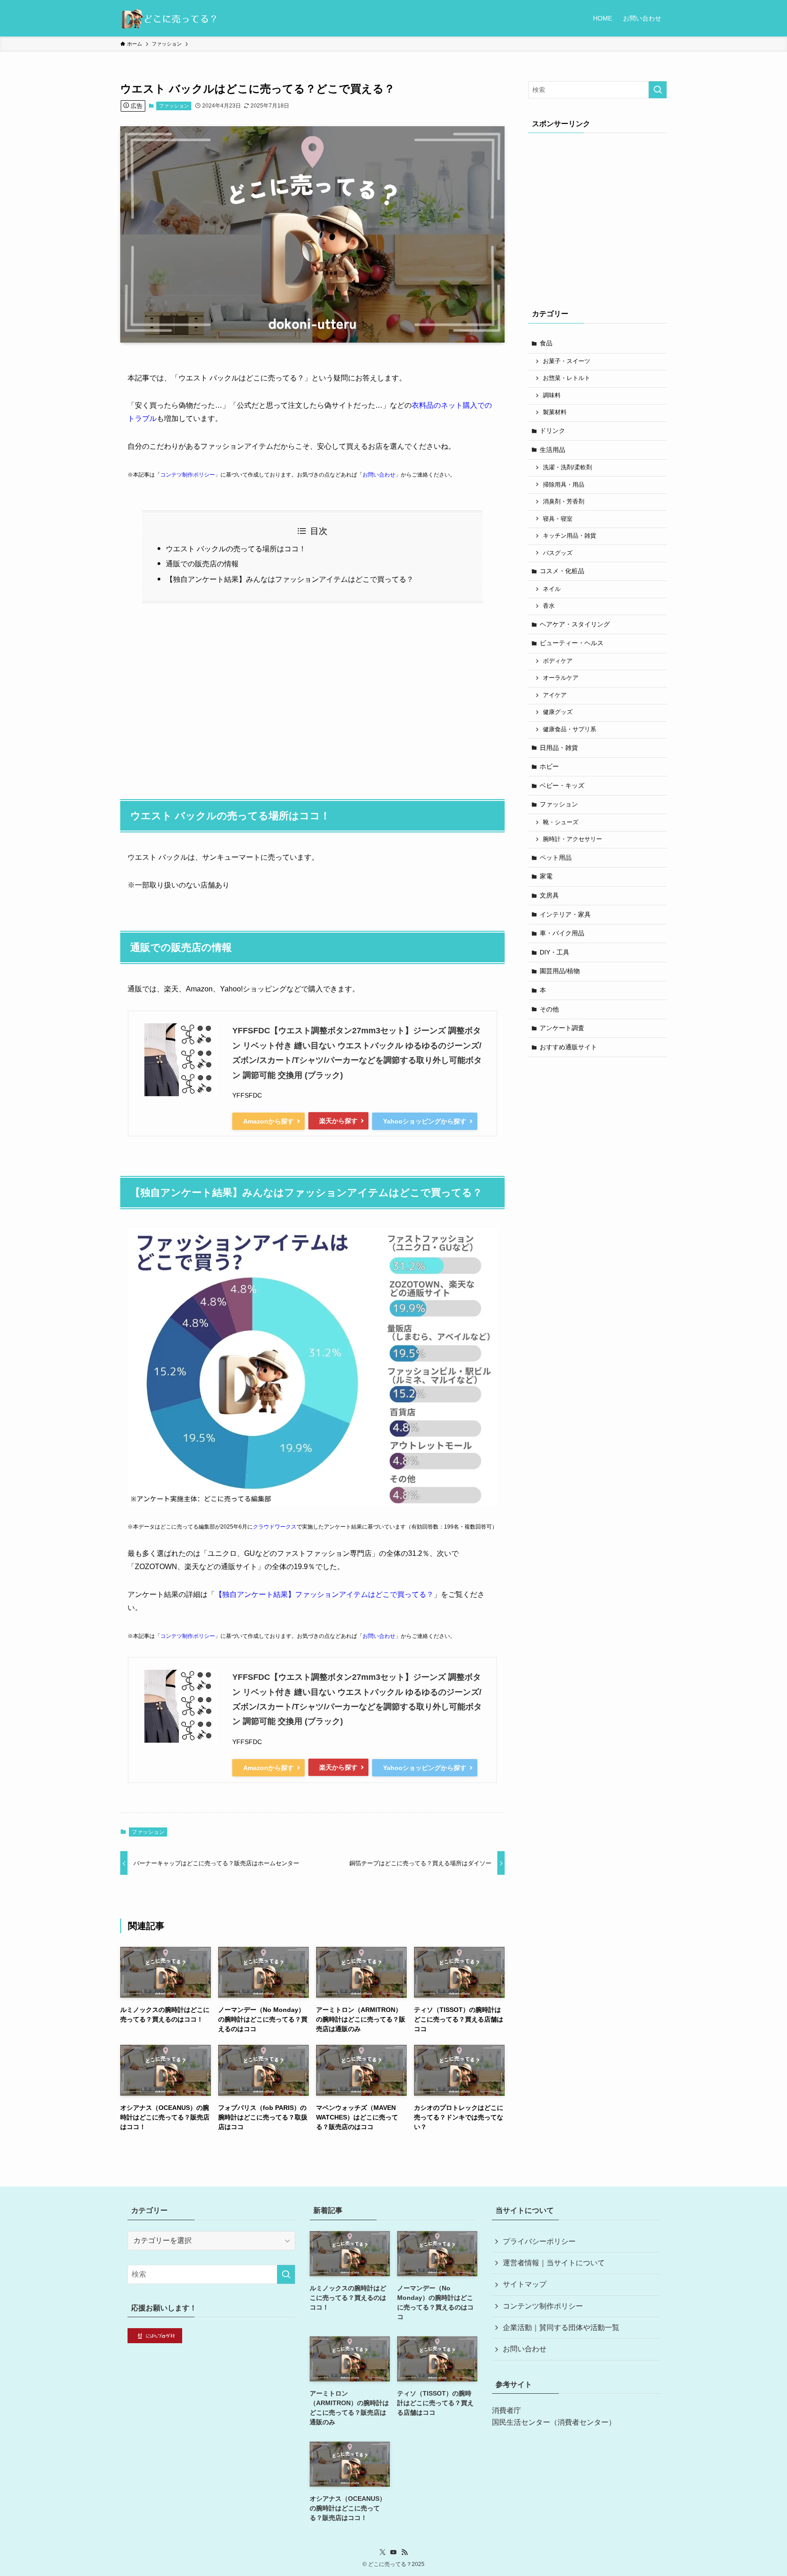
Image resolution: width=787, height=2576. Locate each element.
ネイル (552, 589)
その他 (549, 1009)
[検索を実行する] (658, 90)
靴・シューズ (561, 822)
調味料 (552, 395)
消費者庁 (506, 2410)
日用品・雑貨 (559, 748)
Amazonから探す (268, 1121)
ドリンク (552, 431)
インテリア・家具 (565, 914)
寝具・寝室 (558, 519)
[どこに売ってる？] (169, 18)
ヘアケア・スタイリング (575, 624)
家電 (546, 876)
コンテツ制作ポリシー (188, 475)
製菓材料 (555, 412)
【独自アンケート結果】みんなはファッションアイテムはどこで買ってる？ (290, 579)
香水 (549, 606)
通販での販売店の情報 (202, 564)
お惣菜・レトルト (567, 378)
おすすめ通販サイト (568, 1047)
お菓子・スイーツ (567, 361)
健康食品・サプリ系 (570, 729)
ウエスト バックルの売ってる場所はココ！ (236, 549)
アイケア (555, 695)
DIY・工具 (554, 952)
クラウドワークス (275, 1527)
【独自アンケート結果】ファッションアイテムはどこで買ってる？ (324, 1594)
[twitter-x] (383, 2552)
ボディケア (558, 661)
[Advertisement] (312, 696)
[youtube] (393, 2552)
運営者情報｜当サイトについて (554, 2263)
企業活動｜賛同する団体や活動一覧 (561, 2327)
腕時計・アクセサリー (572, 839)
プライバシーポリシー (539, 2241)
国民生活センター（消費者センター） (554, 2422)
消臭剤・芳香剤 (564, 502)
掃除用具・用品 (564, 485)
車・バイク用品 (562, 933)
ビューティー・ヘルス (572, 643)
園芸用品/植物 (560, 971)
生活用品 (552, 450)
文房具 (549, 895)
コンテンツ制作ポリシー (543, 2306)
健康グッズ (558, 712)
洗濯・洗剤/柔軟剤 (567, 467)
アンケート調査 (562, 1028)
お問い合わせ (379, 475)
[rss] (404, 2552)
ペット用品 (556, 857)
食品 (546, 343)
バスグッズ (558, 553)
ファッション (174, 106)
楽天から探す (338, 1121)
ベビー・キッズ (562, 785)
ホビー (549, 766)
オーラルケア (561, 678)
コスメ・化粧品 (562, 571)
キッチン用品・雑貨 (570, 536)
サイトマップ (525, 2284)
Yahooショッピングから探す (425, 1121)
